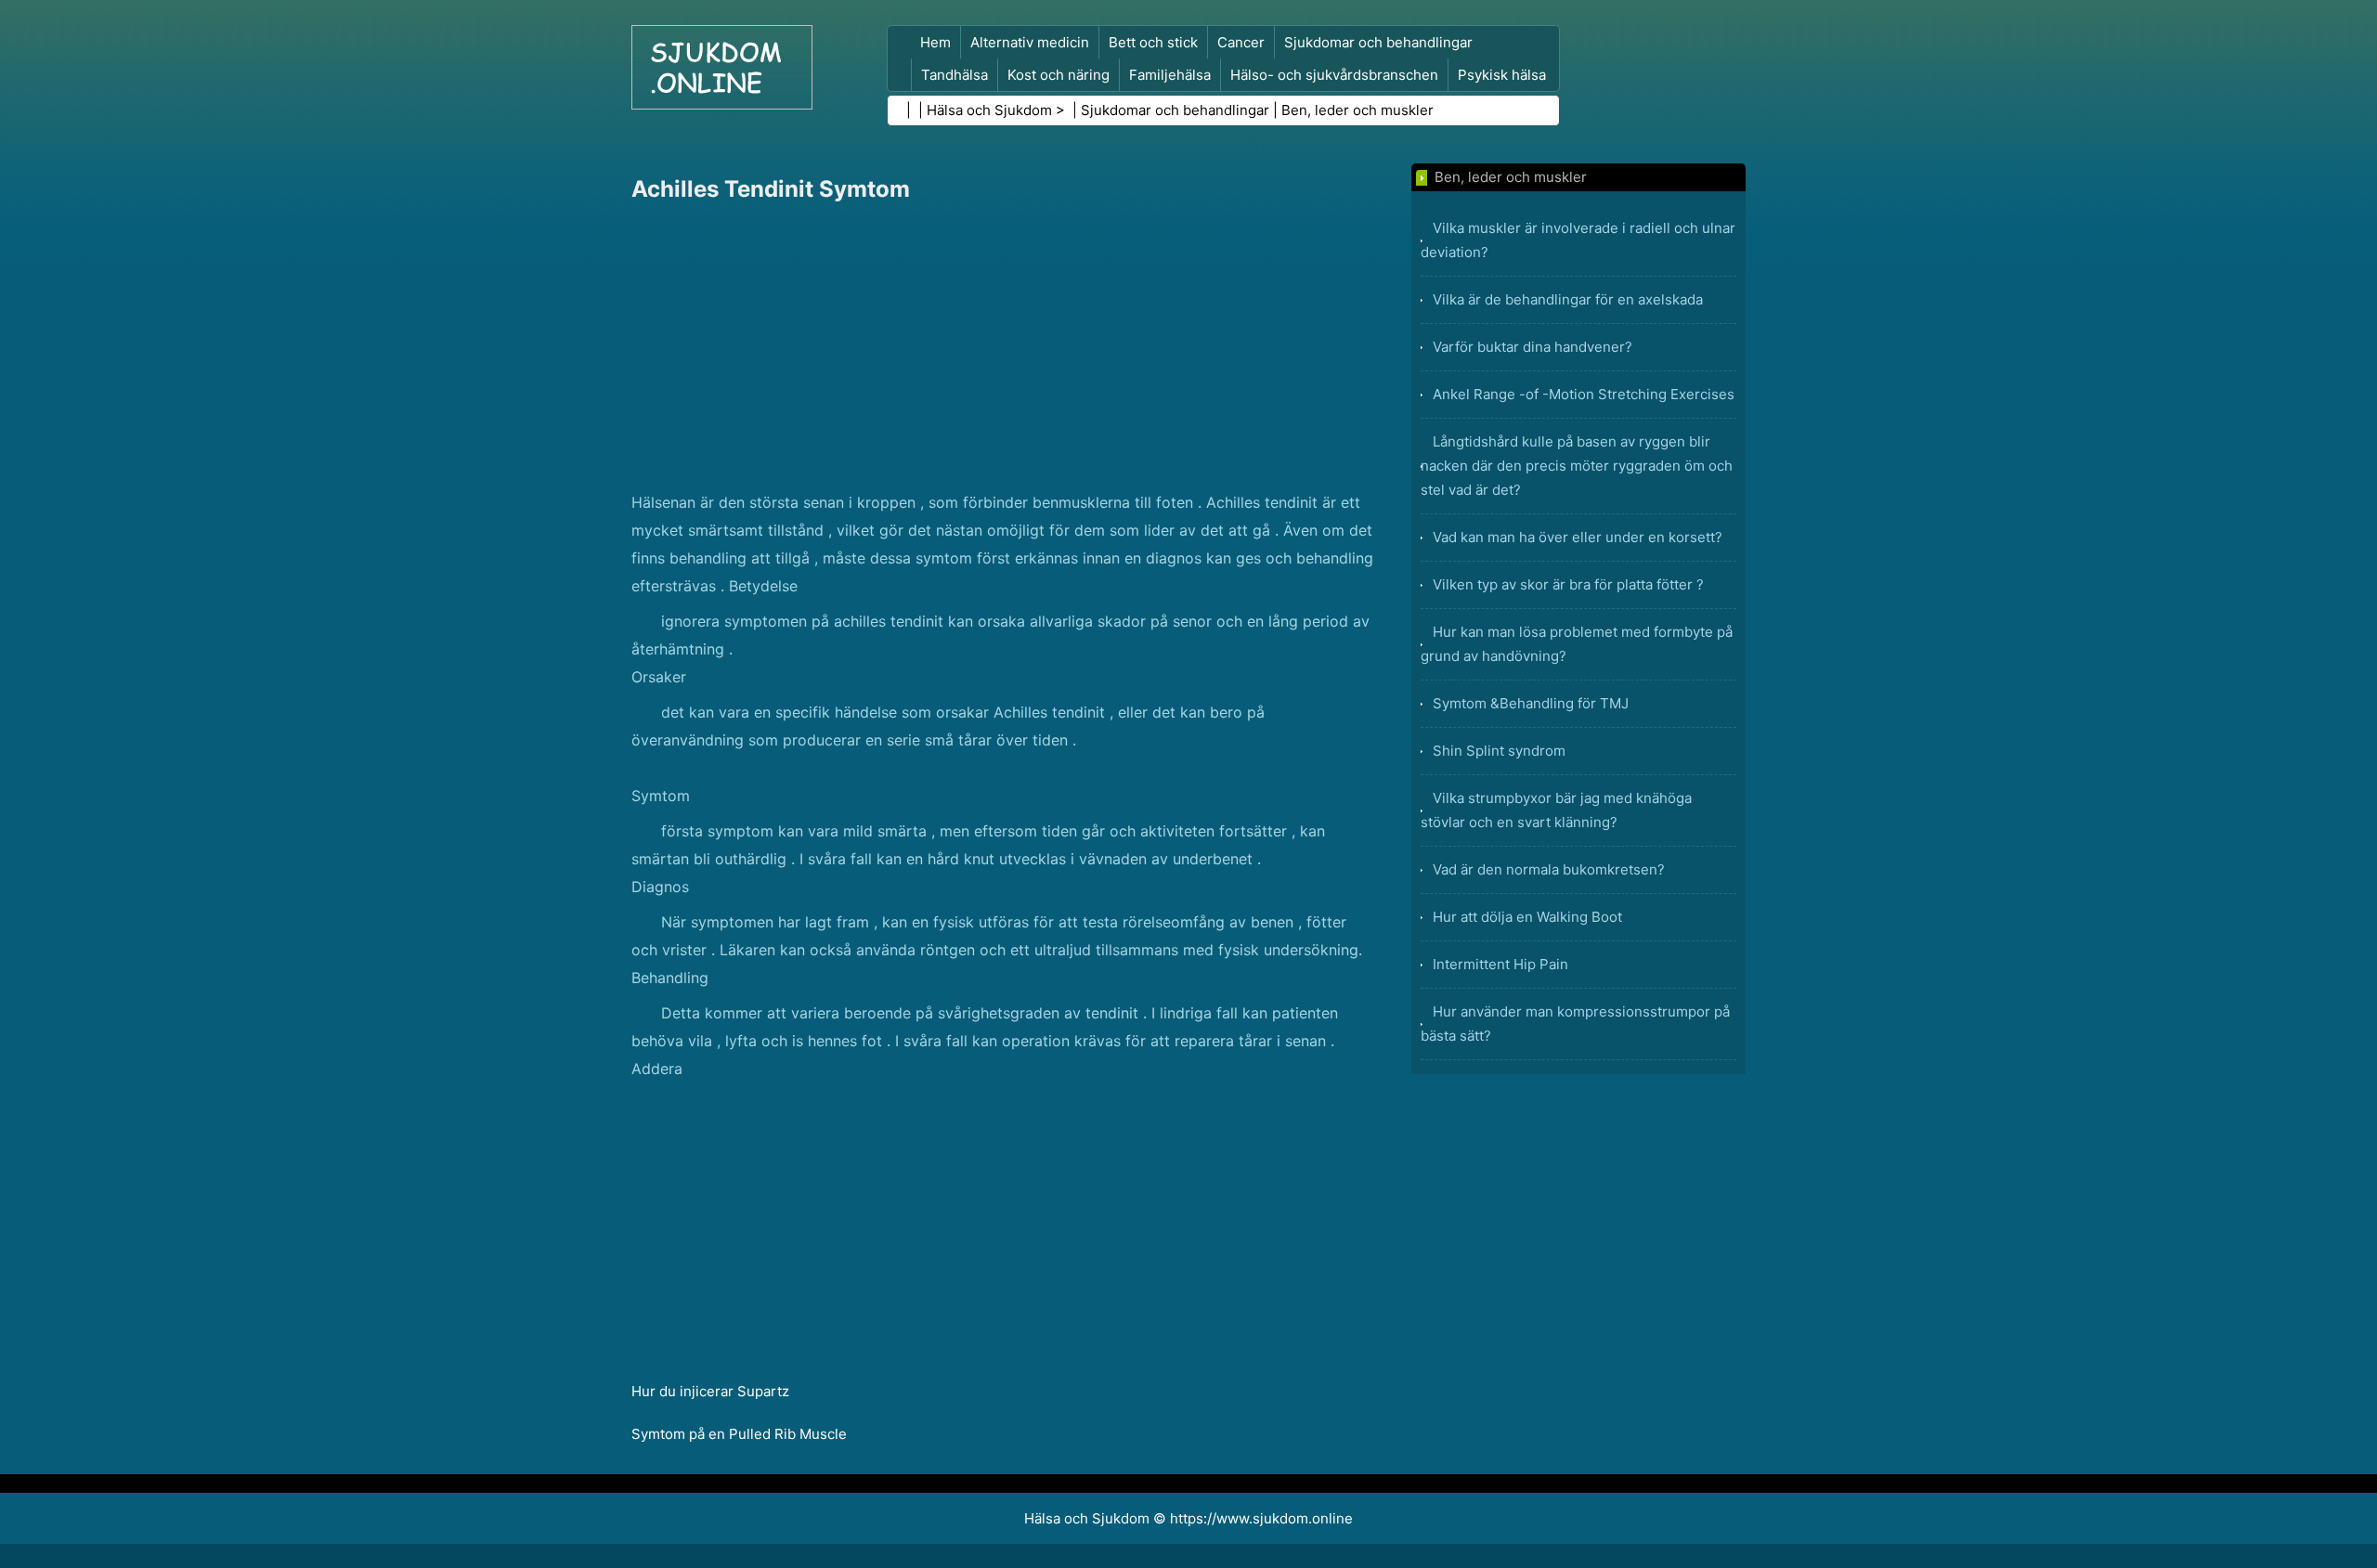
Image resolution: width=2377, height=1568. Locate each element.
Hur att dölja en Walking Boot (1527, 917)
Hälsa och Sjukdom (989, 110)
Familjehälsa (1170, 75)
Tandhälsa (955, 75)
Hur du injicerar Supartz (710, 1391)
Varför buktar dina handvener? (1533, 347)
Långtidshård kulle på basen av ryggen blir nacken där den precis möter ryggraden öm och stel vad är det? (1577, 466)
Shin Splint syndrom (1499, 751)
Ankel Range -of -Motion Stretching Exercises (1584, 394)
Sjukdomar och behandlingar (1378, 42)
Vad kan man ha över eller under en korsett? (1578, 537)
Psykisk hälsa (1502, 75)
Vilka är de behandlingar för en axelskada (1568, 299)
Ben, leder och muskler (1357, 110)
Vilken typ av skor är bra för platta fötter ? (1568, 584)
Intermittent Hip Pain (1500, 964)
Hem (935, 42)
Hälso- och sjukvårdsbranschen (1334, 75)
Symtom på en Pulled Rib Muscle (739, 1434)
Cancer (1241, 42)
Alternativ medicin (1030, 42)
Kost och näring (1059, 75)
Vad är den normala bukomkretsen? (1549, 869)
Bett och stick (1153, 42)
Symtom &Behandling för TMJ (1531, 703)
